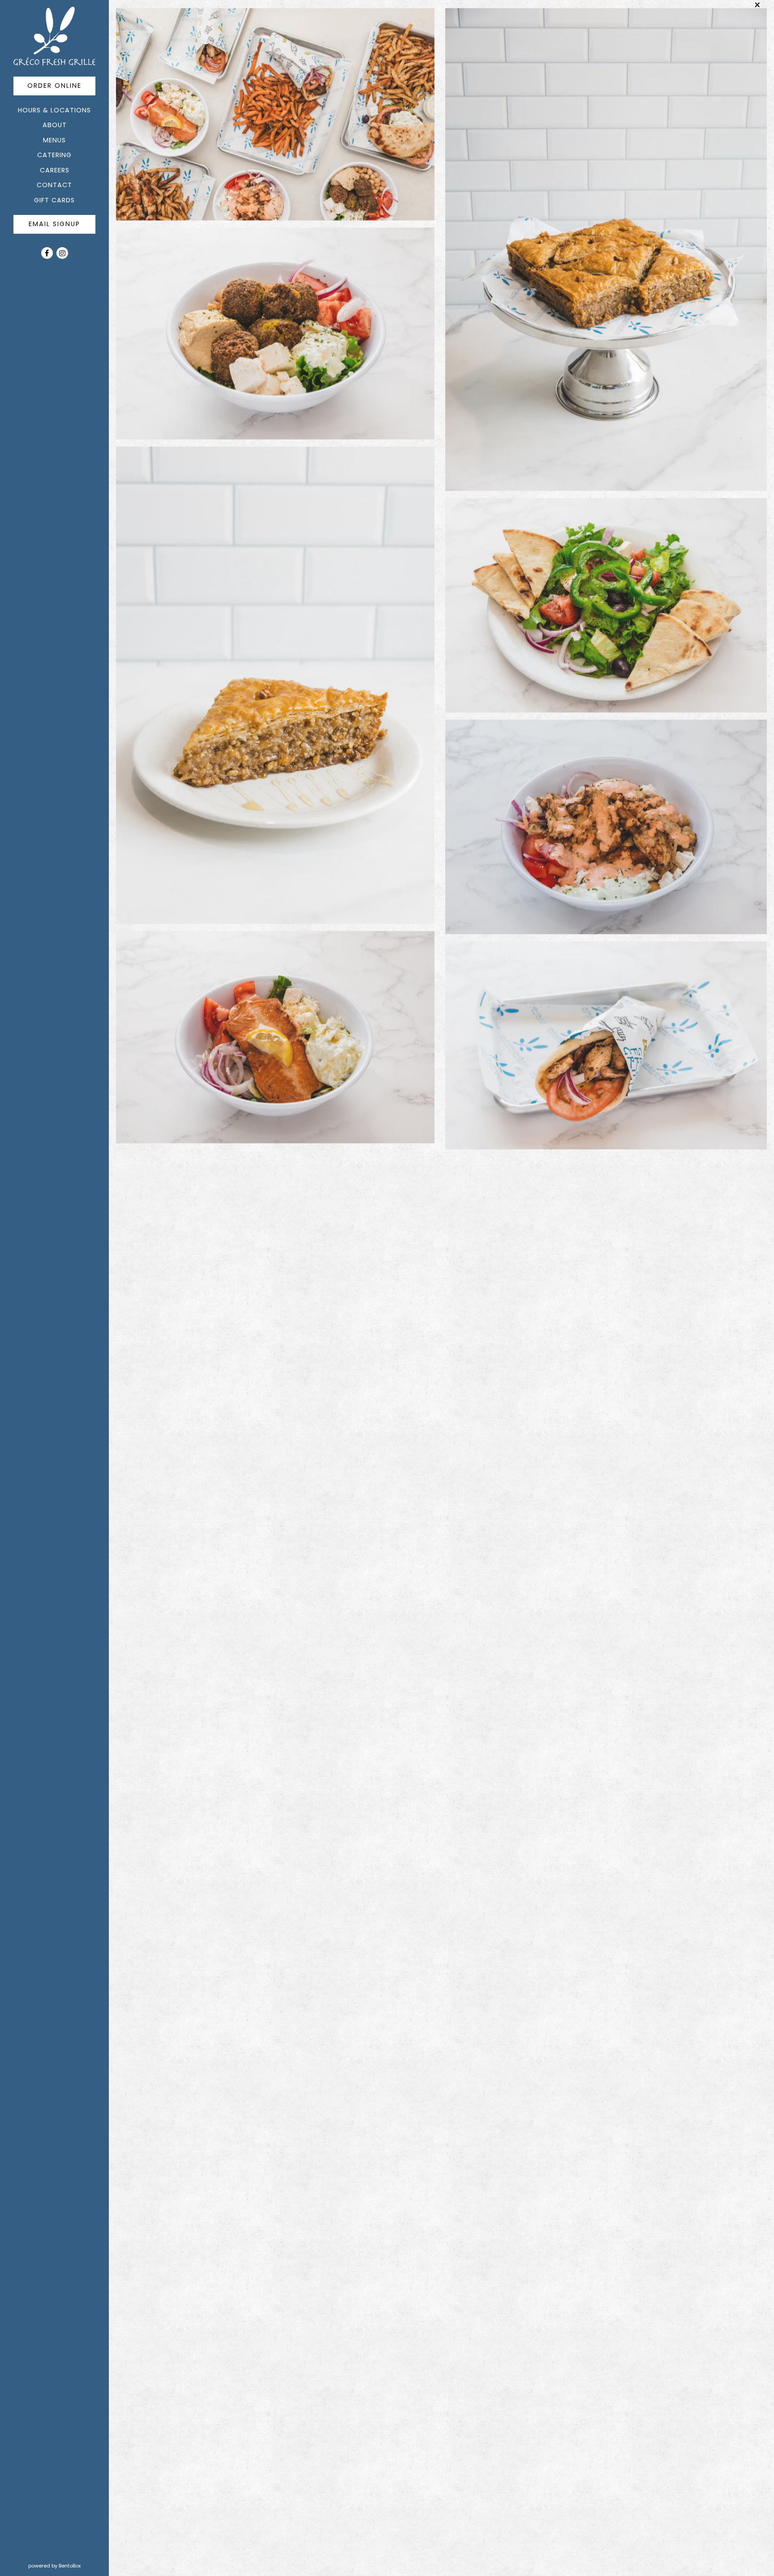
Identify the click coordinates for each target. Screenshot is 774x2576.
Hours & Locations (54, 110)
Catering (54, 155)
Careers (55, 170)
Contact (54, 185)
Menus (54, 140)
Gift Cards (56, 200)
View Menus (282, 2214)
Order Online (61, 85)
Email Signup (54, 224)
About (55, 125)
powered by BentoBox (69, 2565)
